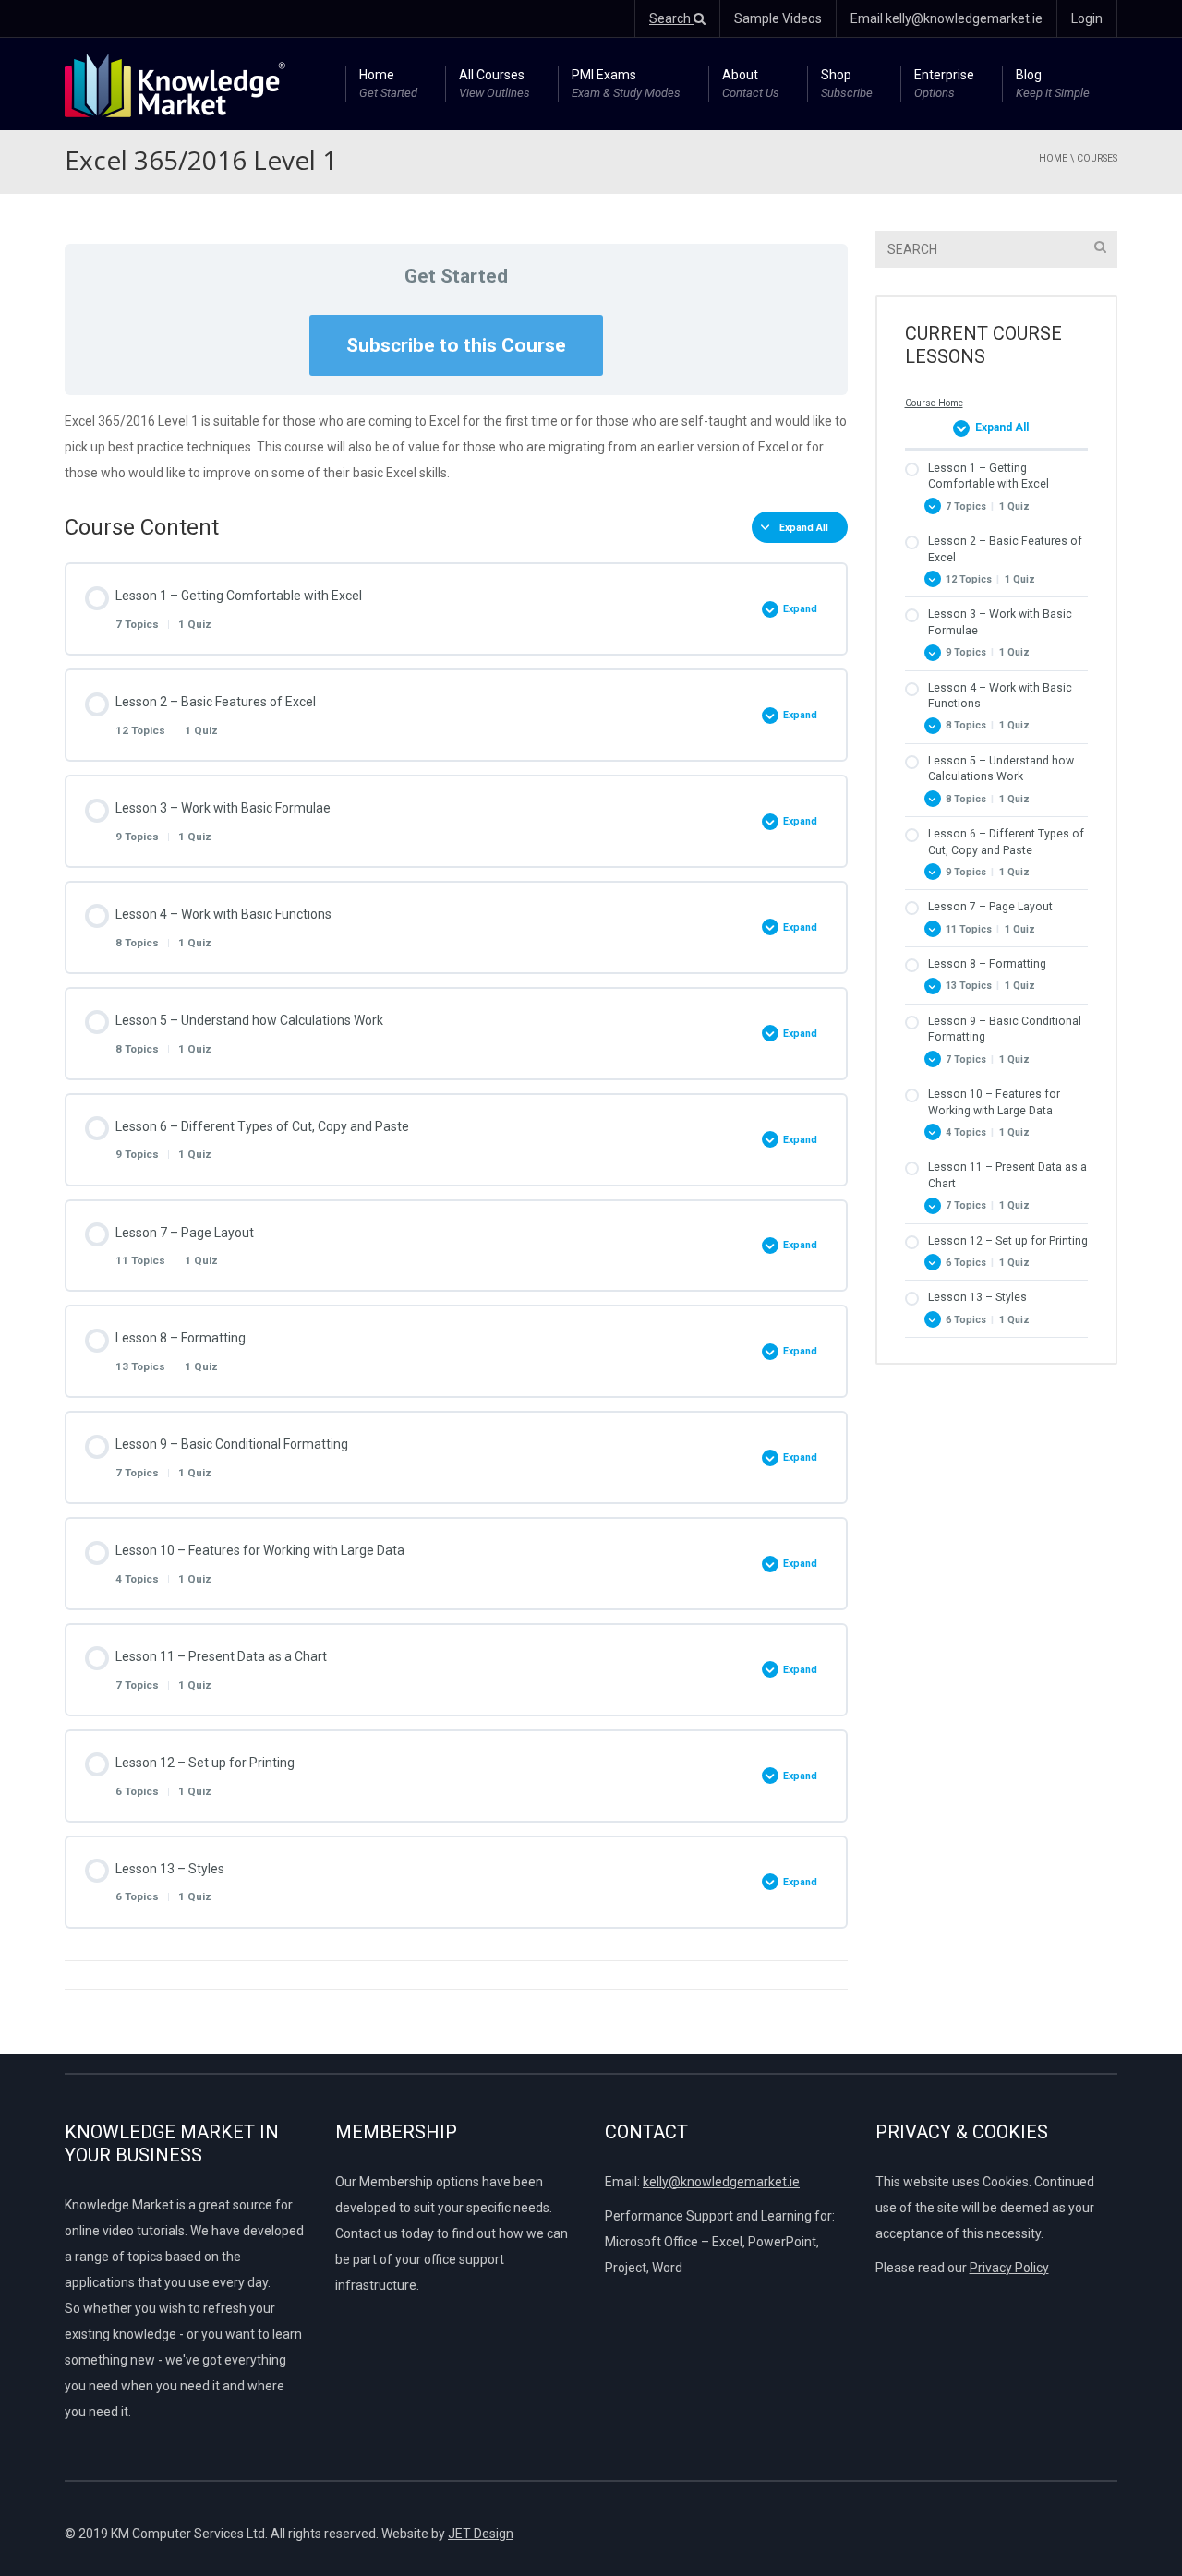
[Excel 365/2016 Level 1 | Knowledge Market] (175, 84)
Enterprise (944, 84)
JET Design (481, 2534)
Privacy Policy (1009, 2268)
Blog (1053, 84)
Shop (847, 84)
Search (671, 18)
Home (388, 84)
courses (1097, 158)
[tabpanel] (456, 447)
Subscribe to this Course (456, 345)
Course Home (934, 403)
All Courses (495, 84)
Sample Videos (778, 18)
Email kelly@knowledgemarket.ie (947, 18)
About (751, 84)
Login (1087, 18)
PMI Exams (626, 84)
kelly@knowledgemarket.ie (721, 2182)
